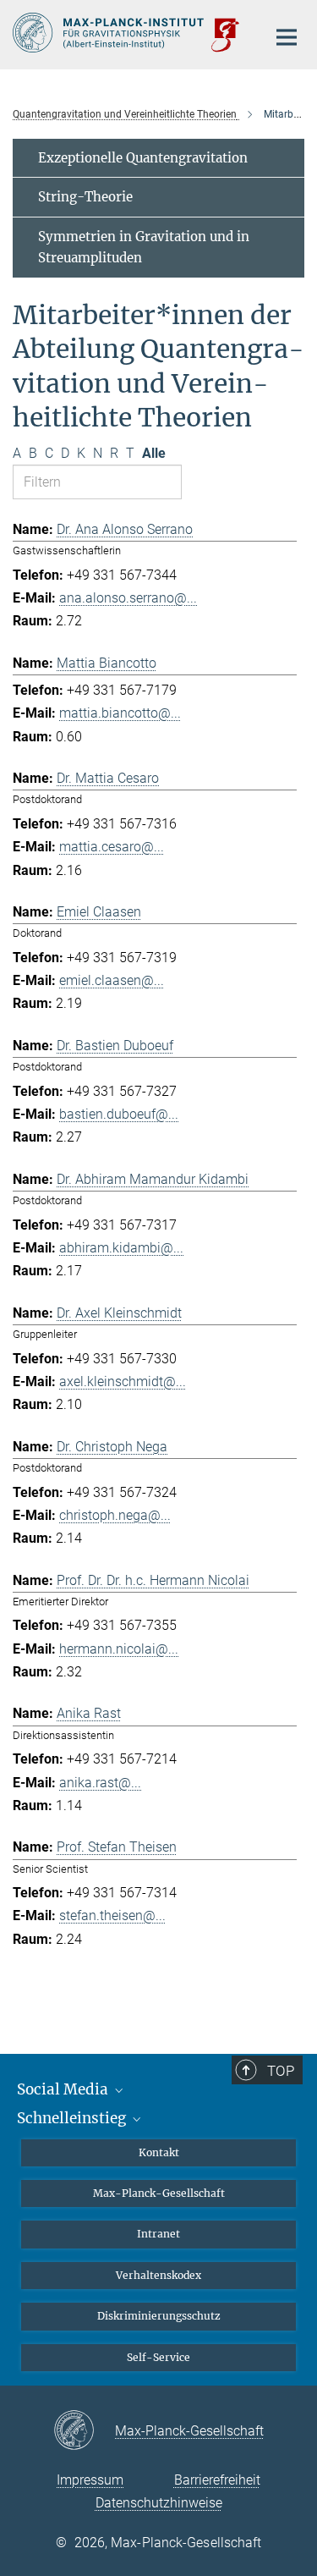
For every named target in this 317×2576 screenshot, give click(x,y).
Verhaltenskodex (158, 2275)
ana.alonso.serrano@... (128, 598)
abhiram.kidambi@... (121, 1248)
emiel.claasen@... (112, 980)
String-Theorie (85, 197)
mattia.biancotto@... (120, 713)
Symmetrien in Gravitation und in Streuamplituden (144, 248)
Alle (154, 453)
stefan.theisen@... (112, 1915)
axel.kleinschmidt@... (123, 1382)
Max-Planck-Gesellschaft (159, 2193)
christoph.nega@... (115, 1515)
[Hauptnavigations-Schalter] (287, 37)
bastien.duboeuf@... (119, 1114)
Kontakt (159, 2152)
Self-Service (158, 2357)
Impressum (90, 2480)
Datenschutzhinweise (159, 2503)
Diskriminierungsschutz (159, 2316)
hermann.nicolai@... (119, 1649)
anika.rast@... (100, 1783)
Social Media (64, 2089)
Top (281, 2071)
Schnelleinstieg (73, 2118)
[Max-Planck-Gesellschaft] (84, 2431)
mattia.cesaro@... (112, 847)
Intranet (158, 2234)
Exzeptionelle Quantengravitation (143, 158)
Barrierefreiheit (217, 2480)
